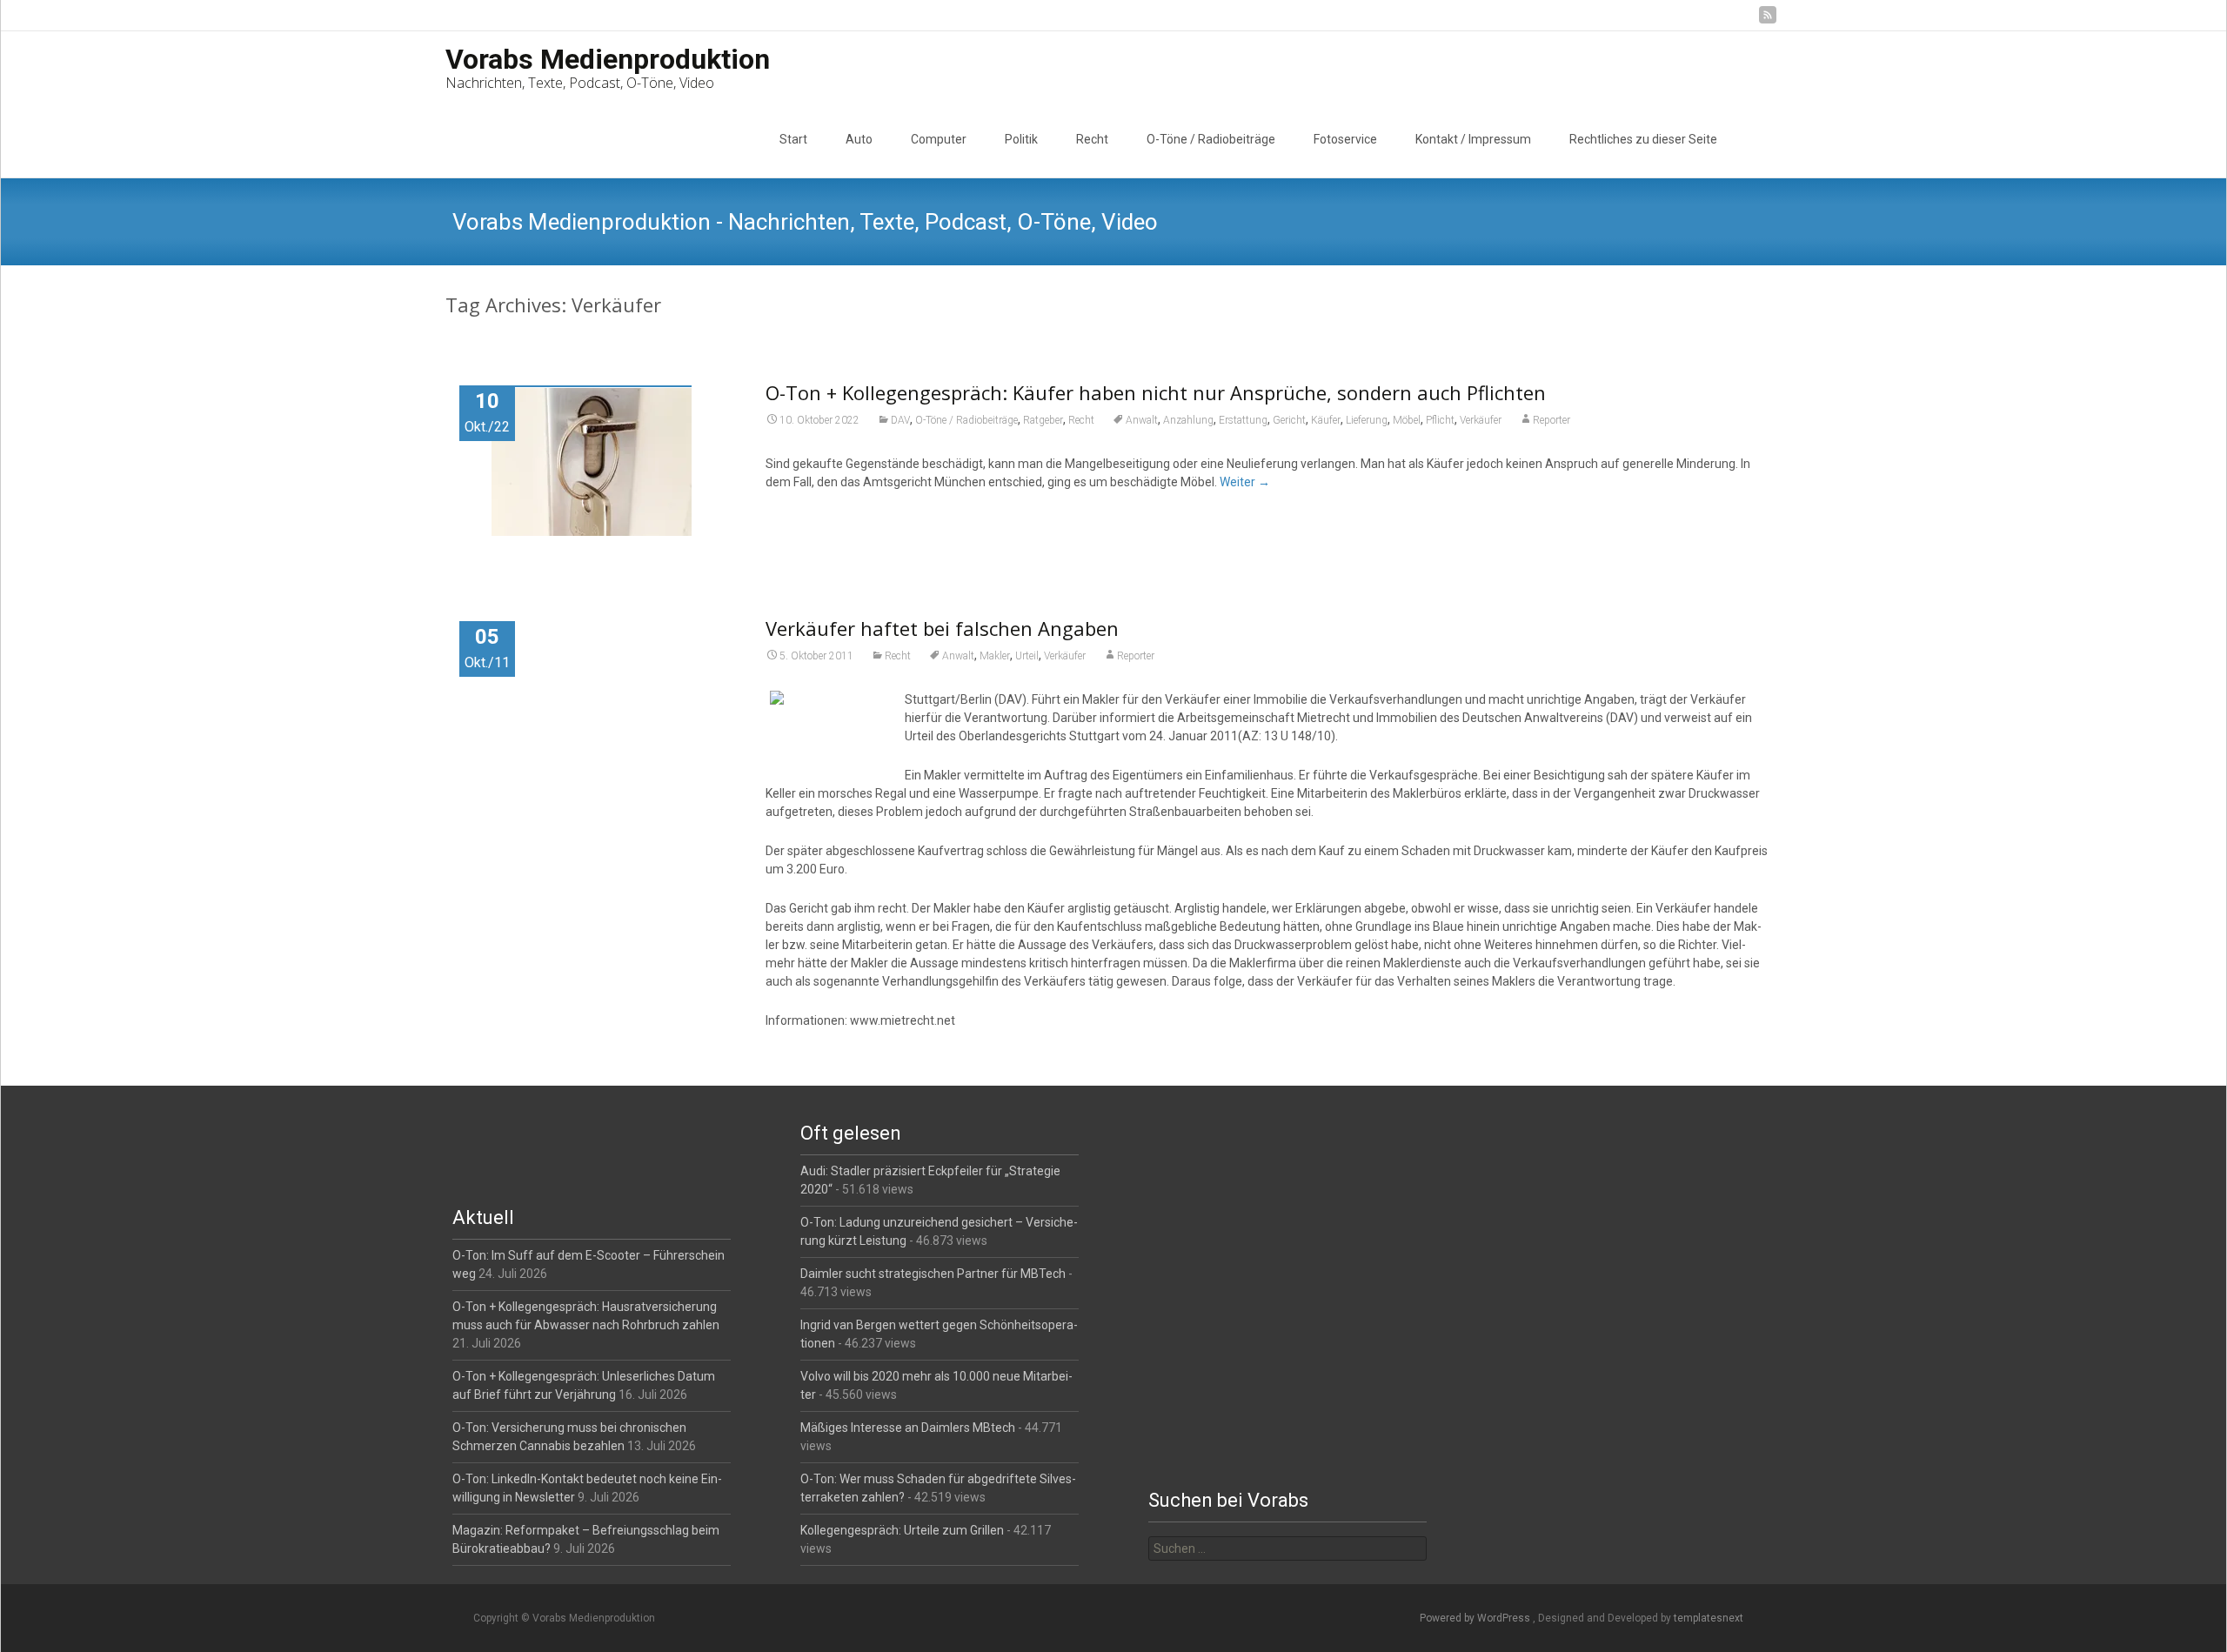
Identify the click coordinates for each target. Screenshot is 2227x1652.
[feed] (1768, 21)
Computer (939, 139)
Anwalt (1142, 420)
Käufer (1326, 420)
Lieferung (1367, 420)
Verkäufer (1481, 420)
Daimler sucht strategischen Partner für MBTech (933, 1274)
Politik (1021, 139)
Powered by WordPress (1476, 1618)
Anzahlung (1188, 420)
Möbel (1407, 420)
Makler (995, 656)
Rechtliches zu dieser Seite (1643, 139)
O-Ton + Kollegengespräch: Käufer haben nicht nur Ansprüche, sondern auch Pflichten (1156, 392)
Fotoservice (1345, 139)
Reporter (1552, 420)
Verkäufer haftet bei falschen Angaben (942, 628)
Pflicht (1440, 420)
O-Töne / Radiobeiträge (1211, 139)
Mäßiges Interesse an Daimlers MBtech (908, 1428)
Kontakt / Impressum (1473, 139)
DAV (900, 420)
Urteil (1027, 656)
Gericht (1289, 420)
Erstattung (1243, 420)
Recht (1092, 139)
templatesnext (1709, 1618)
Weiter (1245, 482)
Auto (859, 139)
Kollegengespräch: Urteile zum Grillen (902, 1530)
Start (793, 139)
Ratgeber (1043, 420)
